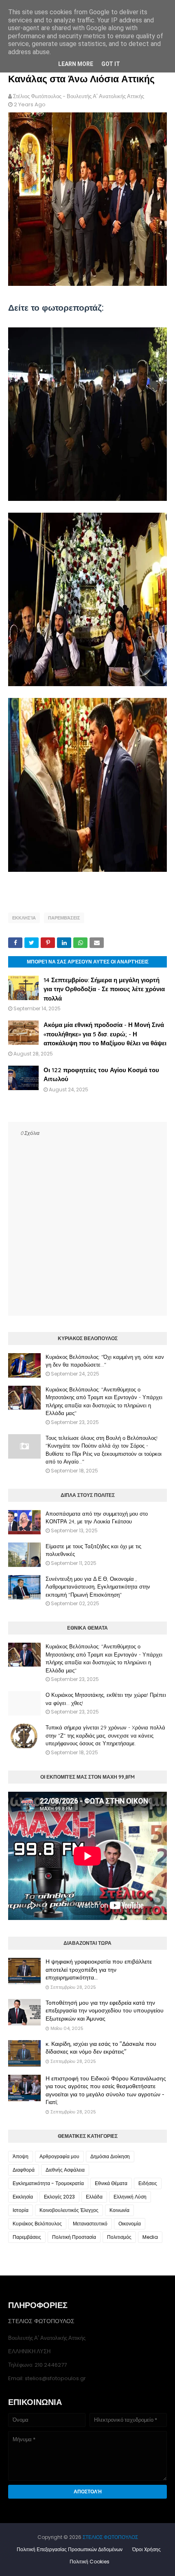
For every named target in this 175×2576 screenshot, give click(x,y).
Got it (111, 64)
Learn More (76, 64)
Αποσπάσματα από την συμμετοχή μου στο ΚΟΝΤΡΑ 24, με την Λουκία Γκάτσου (97, 1518)
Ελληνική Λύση (130, 2197)
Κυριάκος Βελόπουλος (37, 2224)
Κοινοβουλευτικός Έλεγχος (69, 2210)
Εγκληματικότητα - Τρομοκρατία (48, 2183)
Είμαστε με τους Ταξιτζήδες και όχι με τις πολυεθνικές (93, 1550)
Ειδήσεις (148, 2183)
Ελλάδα (94, 2197)
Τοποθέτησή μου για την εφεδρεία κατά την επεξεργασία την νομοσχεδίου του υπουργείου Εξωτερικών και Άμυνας (105, 2011)
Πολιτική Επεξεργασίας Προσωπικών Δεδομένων (70, 2549)
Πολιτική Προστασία (74, 2237)
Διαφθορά (24, 2170)
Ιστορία (21, 2210)
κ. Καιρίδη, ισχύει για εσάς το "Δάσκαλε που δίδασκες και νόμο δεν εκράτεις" (101, 2048)
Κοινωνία (119, 2210)
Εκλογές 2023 (59, 2197)
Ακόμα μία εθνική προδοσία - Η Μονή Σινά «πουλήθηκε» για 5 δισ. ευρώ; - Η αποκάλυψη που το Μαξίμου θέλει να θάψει (105, 1034)
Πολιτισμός (119, 2237)
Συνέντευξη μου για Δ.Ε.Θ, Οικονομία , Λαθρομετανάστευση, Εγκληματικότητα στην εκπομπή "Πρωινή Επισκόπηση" (98, 1587)
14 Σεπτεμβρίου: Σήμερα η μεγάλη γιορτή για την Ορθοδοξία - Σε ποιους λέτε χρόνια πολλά (104, 989)
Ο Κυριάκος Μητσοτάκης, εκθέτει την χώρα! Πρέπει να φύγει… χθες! (106, 1699)
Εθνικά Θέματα (111, 2183)
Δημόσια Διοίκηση (110, 2156)
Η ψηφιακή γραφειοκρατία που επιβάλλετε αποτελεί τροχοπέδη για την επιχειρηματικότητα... (99, 1969)
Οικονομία (130, 2224)
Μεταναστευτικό (90, 2224)
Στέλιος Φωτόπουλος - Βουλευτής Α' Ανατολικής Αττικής (79, 96)
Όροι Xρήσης (147, 2549)
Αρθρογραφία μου (59, 2156)
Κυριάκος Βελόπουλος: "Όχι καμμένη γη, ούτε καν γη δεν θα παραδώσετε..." (105, 1361)
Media (150, 2237)
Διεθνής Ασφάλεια (65, 2170)
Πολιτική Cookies (90, 2562)
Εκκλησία (24, 918)
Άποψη (21, 2156)
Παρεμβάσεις (64, 918)
